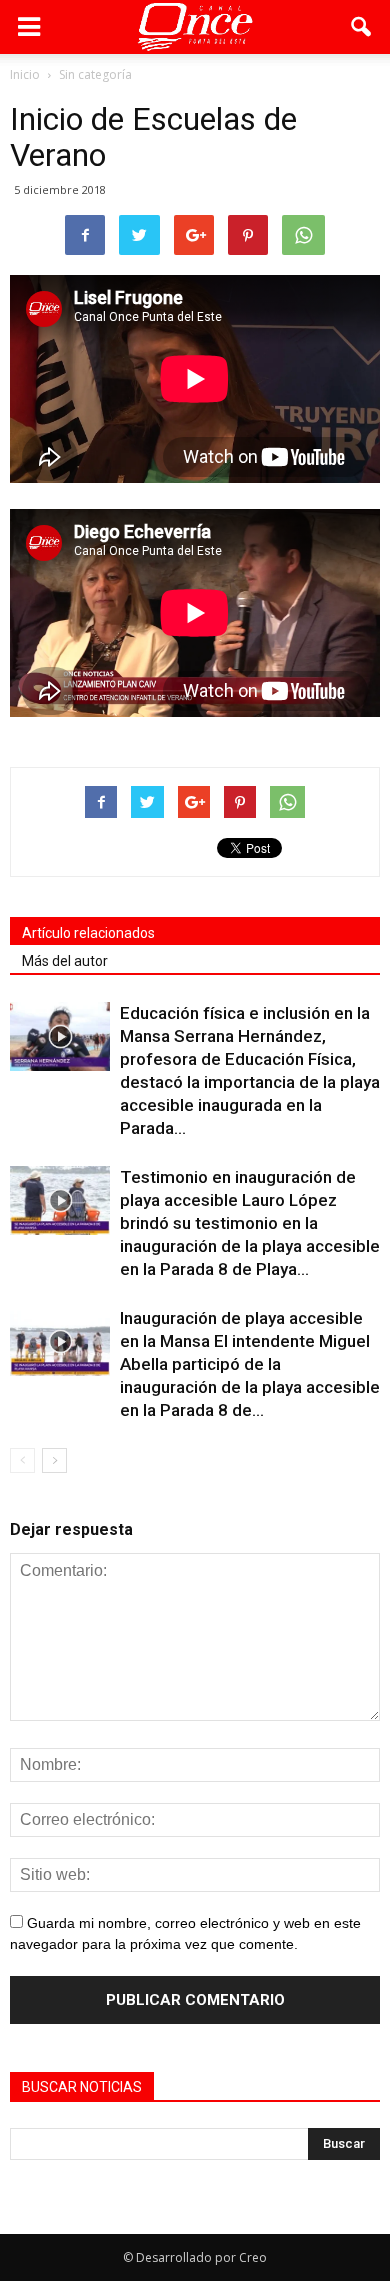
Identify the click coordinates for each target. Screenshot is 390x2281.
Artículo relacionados (88, 933)
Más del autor (65, 961)
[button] (362, 27)
